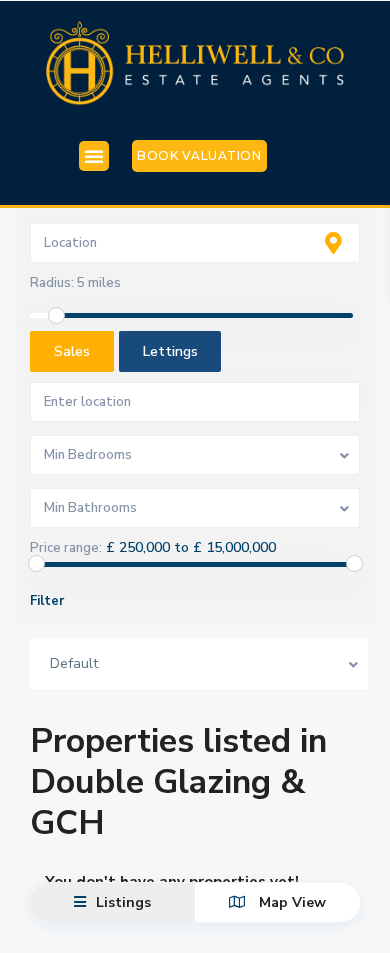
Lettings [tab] (170, 351)
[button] (94, 156)
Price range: (66, 548)
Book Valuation (199, 155)
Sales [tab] (72, 351)
